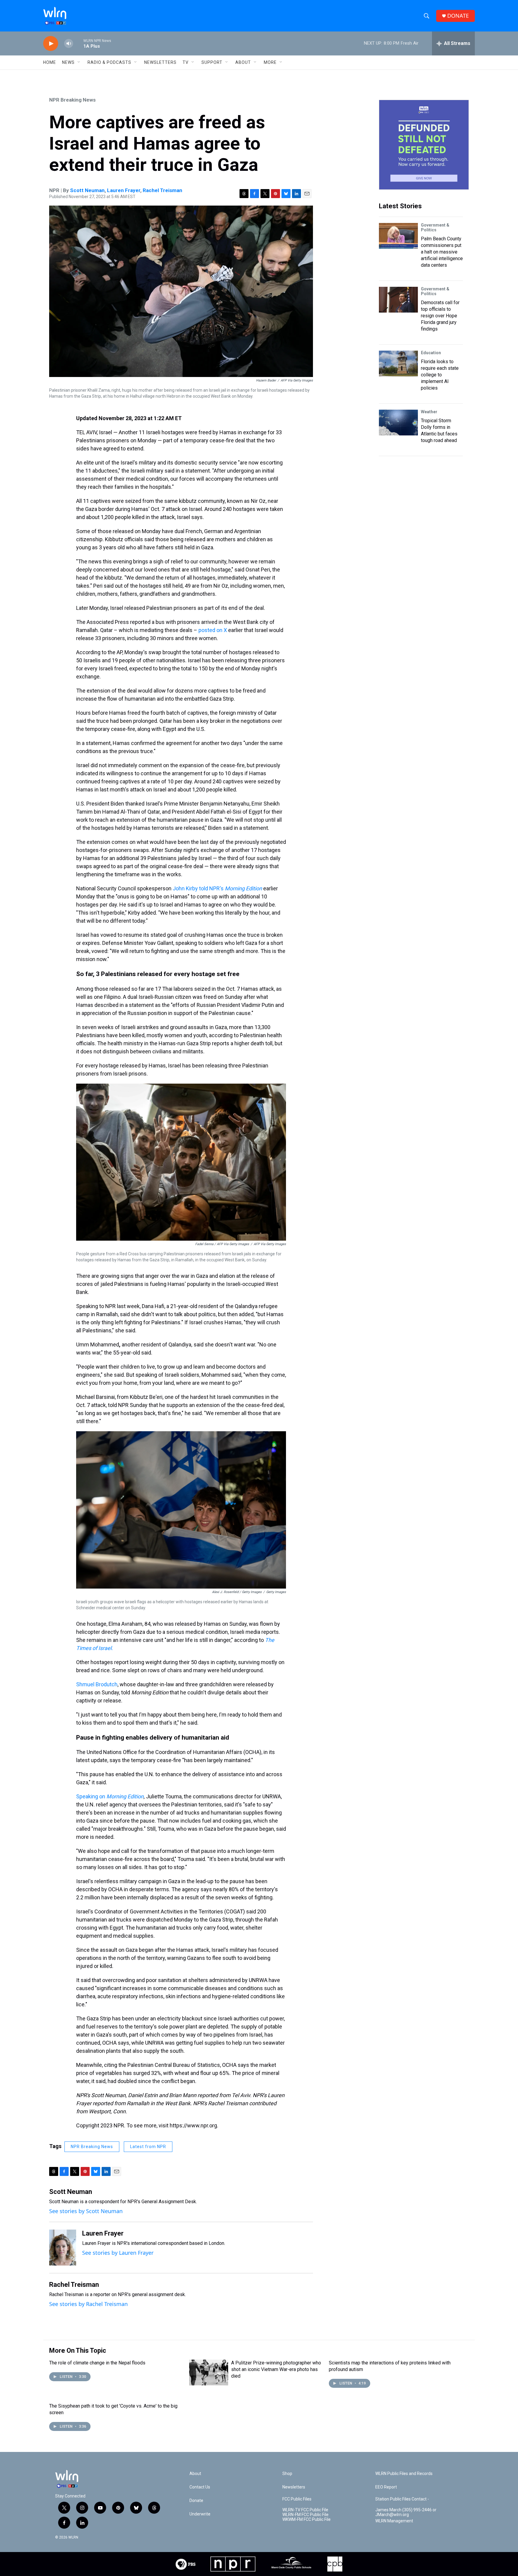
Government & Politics (435, 227)
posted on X (213, 630)
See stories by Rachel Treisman (88, 2304)
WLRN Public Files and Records (404, 2474)
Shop (287, 2474)
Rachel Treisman (162, 190)
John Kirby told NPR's (217, 888)
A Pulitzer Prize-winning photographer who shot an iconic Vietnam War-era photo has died (276, 2369)
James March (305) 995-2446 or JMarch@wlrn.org (406, 2512)
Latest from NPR (148, 2147)
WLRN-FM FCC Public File (305, 2515)
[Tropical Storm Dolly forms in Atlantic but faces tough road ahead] (398, 423)
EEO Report (386, 2487)
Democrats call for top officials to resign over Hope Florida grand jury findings (440, 316)
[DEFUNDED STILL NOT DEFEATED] (424, 145)
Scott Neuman (87, 190)
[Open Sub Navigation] (79, 62)
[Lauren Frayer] (63, 2248)
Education (431, 353)
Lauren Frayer (124, 190)
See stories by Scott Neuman (86, 2211)
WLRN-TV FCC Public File (305, 2510)
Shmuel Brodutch (97, 1684)
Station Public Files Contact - (402, 2499)
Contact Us (200, 2487)
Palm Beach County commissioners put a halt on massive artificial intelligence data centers (442, 252)
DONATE (458, 16)
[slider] (78, 43)
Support (212, 62)
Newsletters (160, 62)
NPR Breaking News (72, 100)
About (243, 62)
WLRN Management (394, 2521)
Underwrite (200, 2514)
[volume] (69, 44)
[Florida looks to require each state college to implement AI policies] (398, 364)
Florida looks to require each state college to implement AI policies (440, 375)
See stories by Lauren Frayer (118, 2253)
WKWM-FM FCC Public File (307, 2520)
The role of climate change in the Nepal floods (97, 2363)
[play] (51, 44)
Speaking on (110, 1796)
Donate (196, 2501)
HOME (50, 62)
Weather (429, 412)
